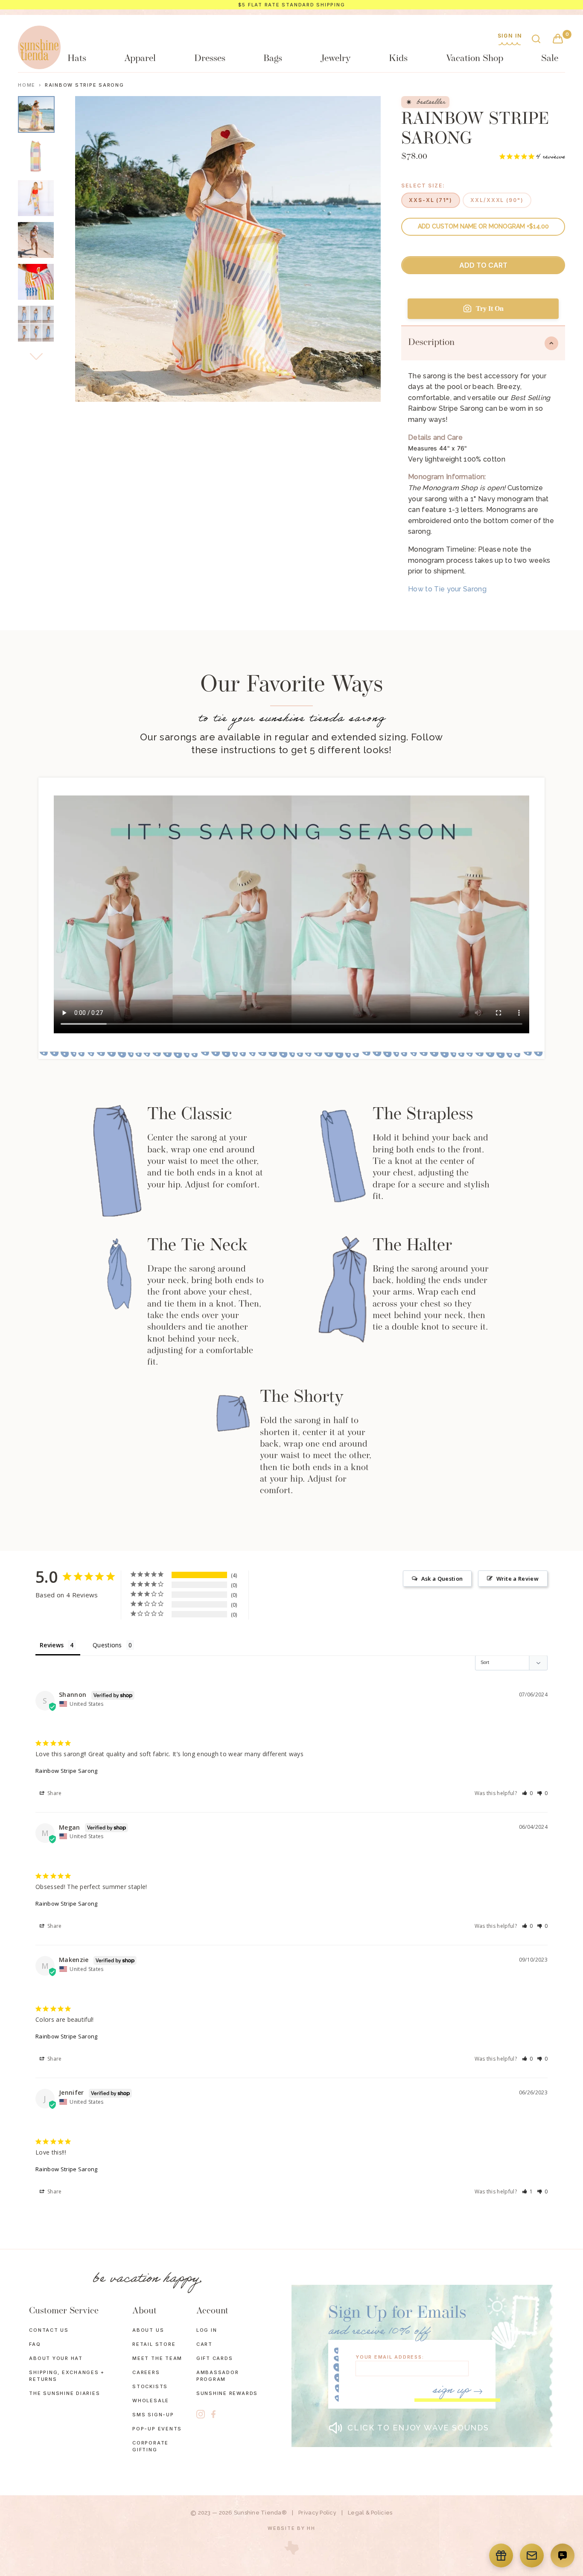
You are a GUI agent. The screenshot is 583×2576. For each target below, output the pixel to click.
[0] (558, 39)
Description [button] (431, 343)
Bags (273, 59)
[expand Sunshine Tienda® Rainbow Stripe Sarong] (36, 198)
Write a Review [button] (517, 1579)
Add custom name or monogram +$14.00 (483, 226)
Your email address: (390, 2357)
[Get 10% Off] (532, 2556)
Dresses (210, 59)
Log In (207, 2330)
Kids (398, 59)
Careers (146, 2372)
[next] (36, 357)
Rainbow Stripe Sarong (67, 1771)
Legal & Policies (370, 2513)
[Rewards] (501, 2556)
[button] (528, 1793)
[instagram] (201, 2414)
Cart (204, 2344)
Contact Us (49, 2330)
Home (27, 85)
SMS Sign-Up (153, 2415)
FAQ (35, 2344)
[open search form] (536, 39)
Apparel (140, 59)
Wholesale (151, 2401)
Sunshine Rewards (227, 2393)
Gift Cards (215, 2358)
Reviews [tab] (52, 1645)
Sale (550, 59)
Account (212, 2311)
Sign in (510, 36)
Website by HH (291, 2528)
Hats (77, 59)
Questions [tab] (107, 1645)
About (144, 2311)
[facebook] (213, 2414)
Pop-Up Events (157, 2429)
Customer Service (64, 2311)
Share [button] (54, 1793)
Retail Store (154, 2344)
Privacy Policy (317, 2513)
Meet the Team (157, 2358)
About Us (148, 2330)
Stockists (150, 2386)
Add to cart (483, 265)
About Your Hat (56, 2358)
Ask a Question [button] (442, 1579)
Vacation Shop (475, 59)
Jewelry (336, 59)
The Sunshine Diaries (64, 2393)
